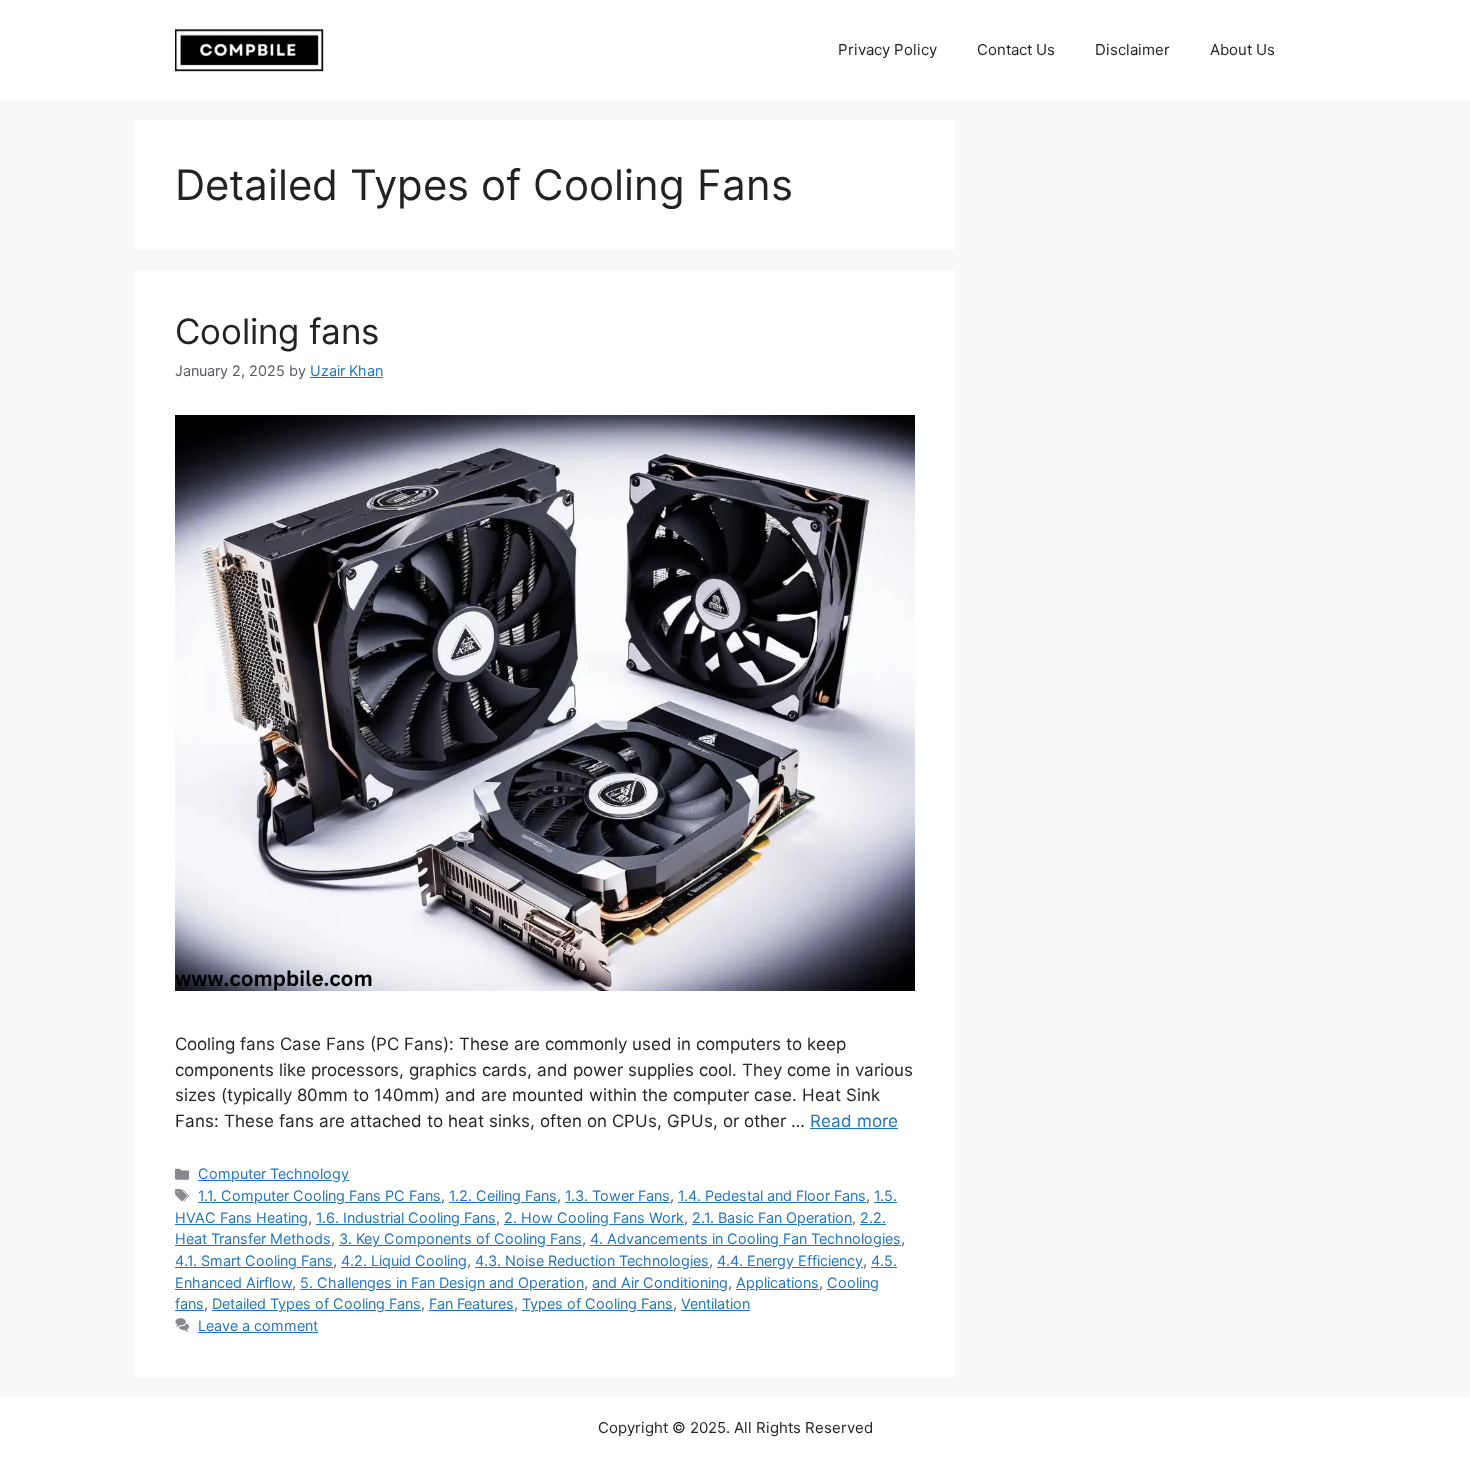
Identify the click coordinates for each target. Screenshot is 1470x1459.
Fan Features (471, 1303)
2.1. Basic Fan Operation (772, 1217)
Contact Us (1016, 49)
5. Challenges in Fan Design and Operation (442, 1282)
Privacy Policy (887, 49)
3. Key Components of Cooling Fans (460, 1238)
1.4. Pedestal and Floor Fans (772, 1195)
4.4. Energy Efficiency (790, 1260)
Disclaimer (1132, 49)
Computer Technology (273, 1173)
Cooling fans (277, 331)
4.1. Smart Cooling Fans (254, 1260)
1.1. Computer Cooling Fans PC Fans (319, 1195)
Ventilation (715, 1303)
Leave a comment (258, 1325)
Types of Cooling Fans (597, 1303)
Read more (854, 1121)
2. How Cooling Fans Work (594, 1217)
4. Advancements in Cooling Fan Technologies (745, 1238)
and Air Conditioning (660, 1282)
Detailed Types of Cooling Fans (316, 1303)
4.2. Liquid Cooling (404, 1260)
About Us (1242, 49)
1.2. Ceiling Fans (503, 1195)
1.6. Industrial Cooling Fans (406, 1217)
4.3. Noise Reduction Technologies (592, 1260)
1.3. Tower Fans (617, 1195)
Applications (777, 1282)
